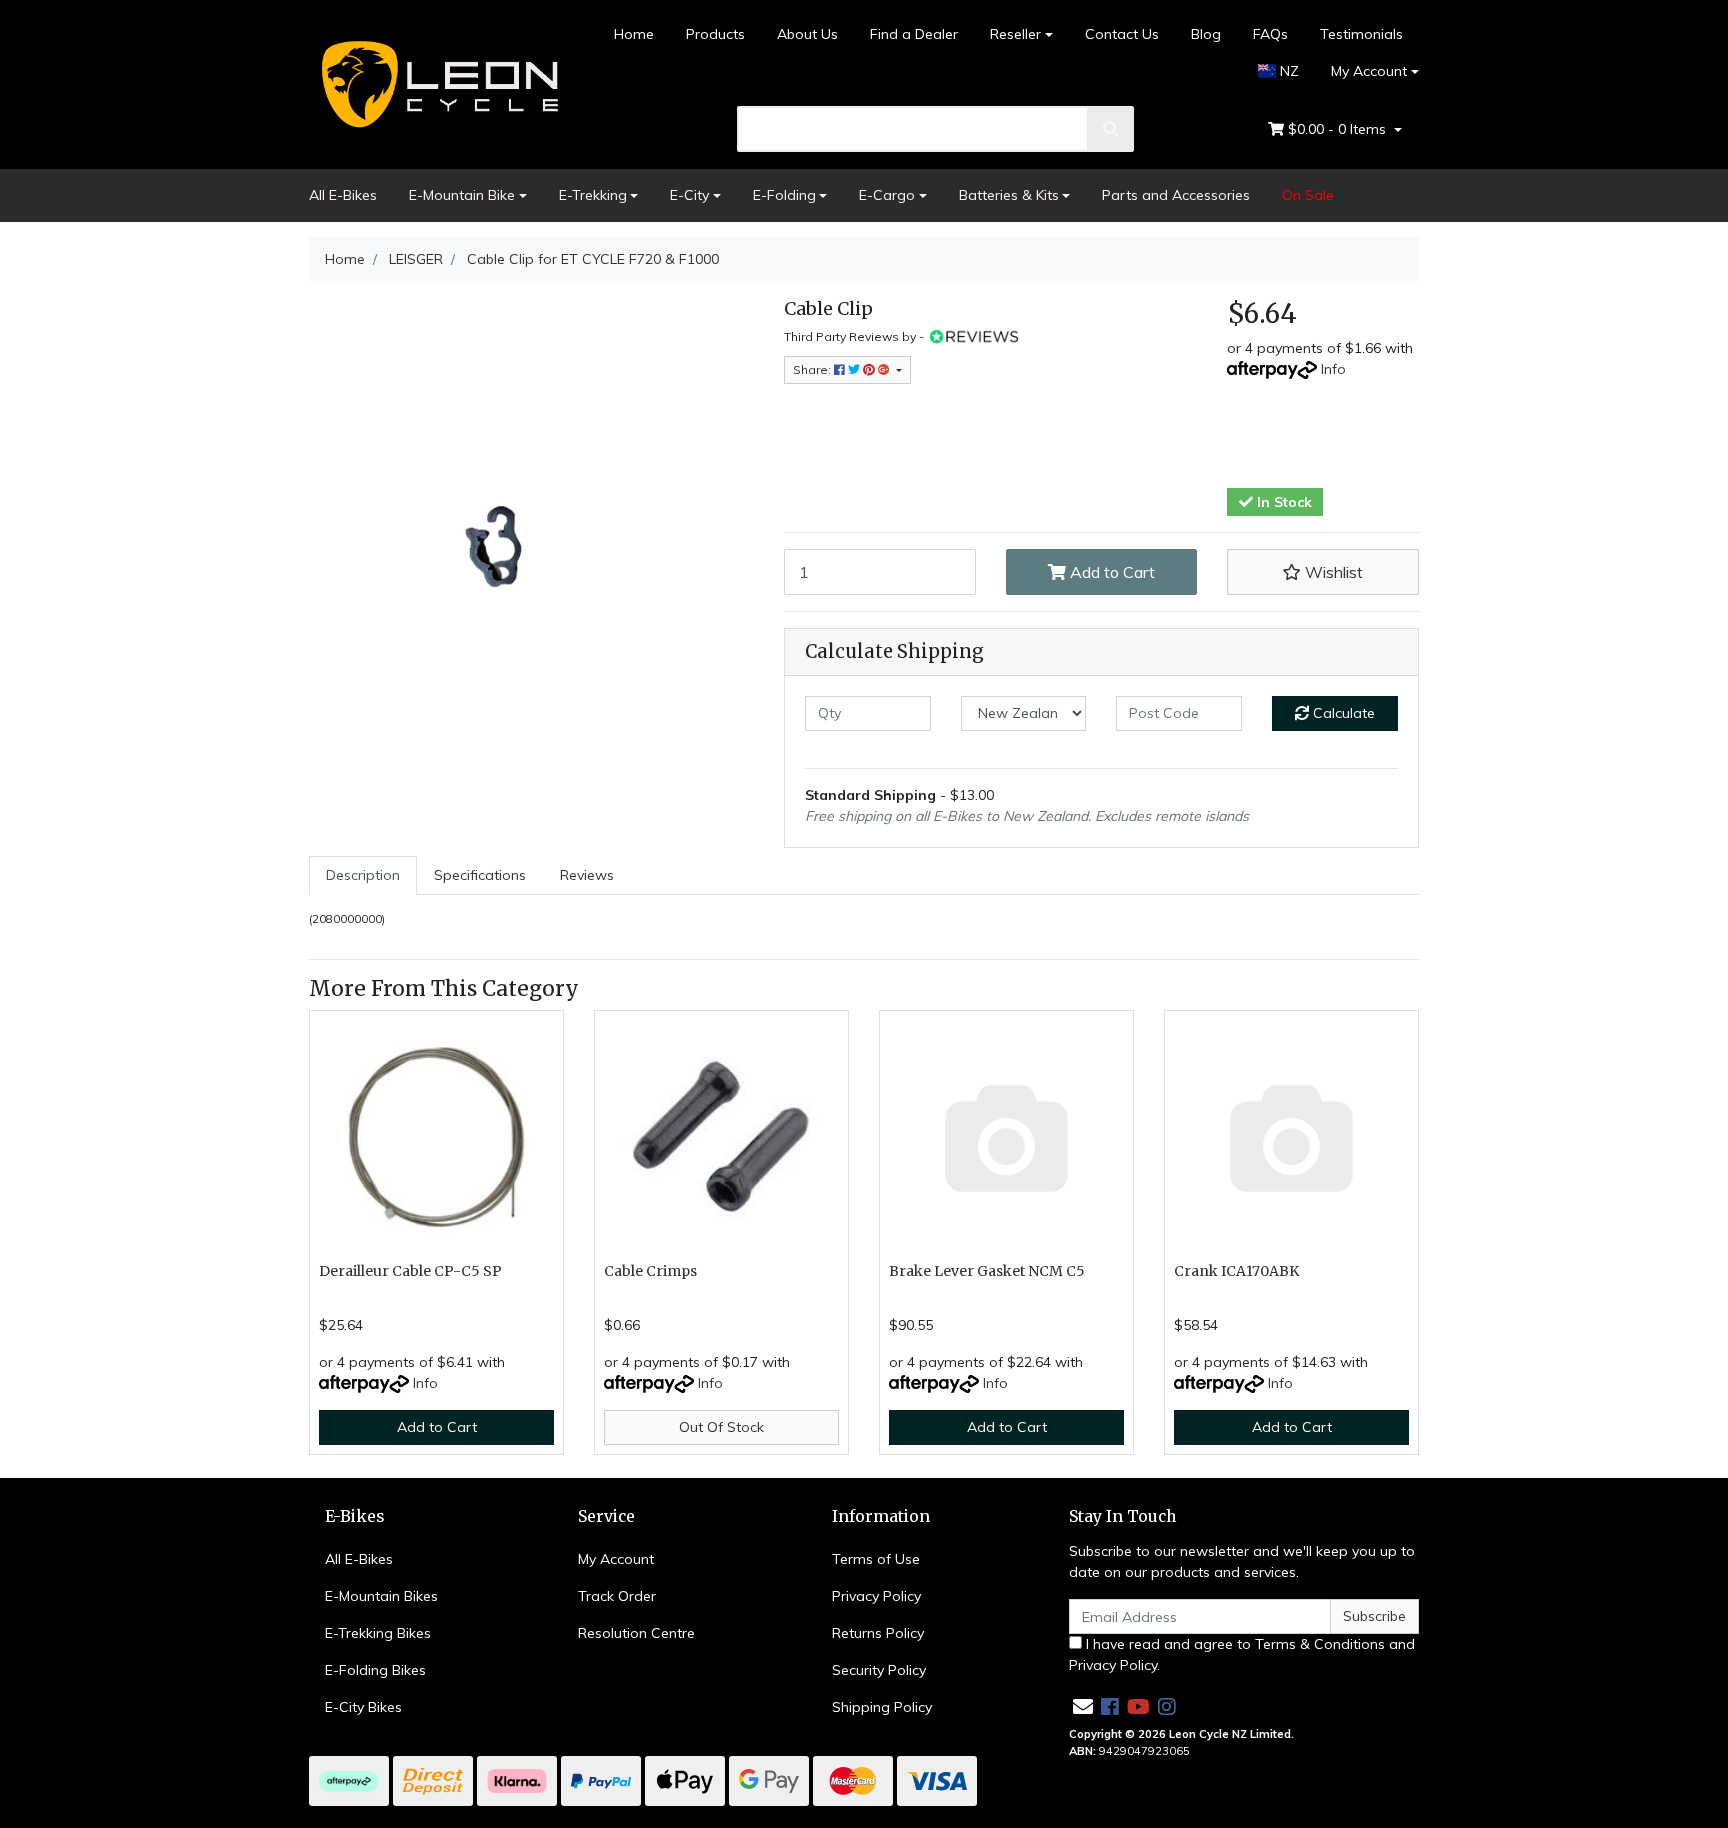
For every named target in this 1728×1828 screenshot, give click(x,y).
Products (715, 34)
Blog (1206, 34)
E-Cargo (887, 195)
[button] (1323, 572)
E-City (689, 195)
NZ (1287, 71)
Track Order (617, 1596)
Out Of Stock (721, 1427)
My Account (1369, 71)
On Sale (1308, 195)
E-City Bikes (363, 1707)
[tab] (363, 875)
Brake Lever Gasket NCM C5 (987, 1271)
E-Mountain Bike (462, 195)
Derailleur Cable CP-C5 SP (410, 1271)
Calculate (1342, 713)
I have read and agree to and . (1242, 1654)
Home (634, 34)
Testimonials (1361, 34)
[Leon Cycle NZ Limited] (436, 83)
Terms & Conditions (1320, 1644)
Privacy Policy (876, 1596)
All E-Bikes (343, 195)
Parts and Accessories (1176, 195)
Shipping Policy (882, 1707)
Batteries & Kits (1009, 195)
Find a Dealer (914, 34)
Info (1333, 369)
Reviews (587, 875)
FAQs (1270, 34)
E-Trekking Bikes (378, 1633)
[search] (1111, 129)
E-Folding (784, 195)
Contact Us (1122, 34)
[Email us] (1083, 1706)
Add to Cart (1110, 572)
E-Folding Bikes (375, 1670)
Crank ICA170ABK (1236, 1271)
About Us (807, 34)
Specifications (480, 875)
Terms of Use (876, 1559)
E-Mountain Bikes (381, 1596)
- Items (1339, 129)
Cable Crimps (650, 1271)
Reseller (1015, 34)
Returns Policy (878, 1633)
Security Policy (879, 1670)
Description (363, 875)
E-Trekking (593, 195)
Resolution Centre (636, 1633)
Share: (813, 369)
